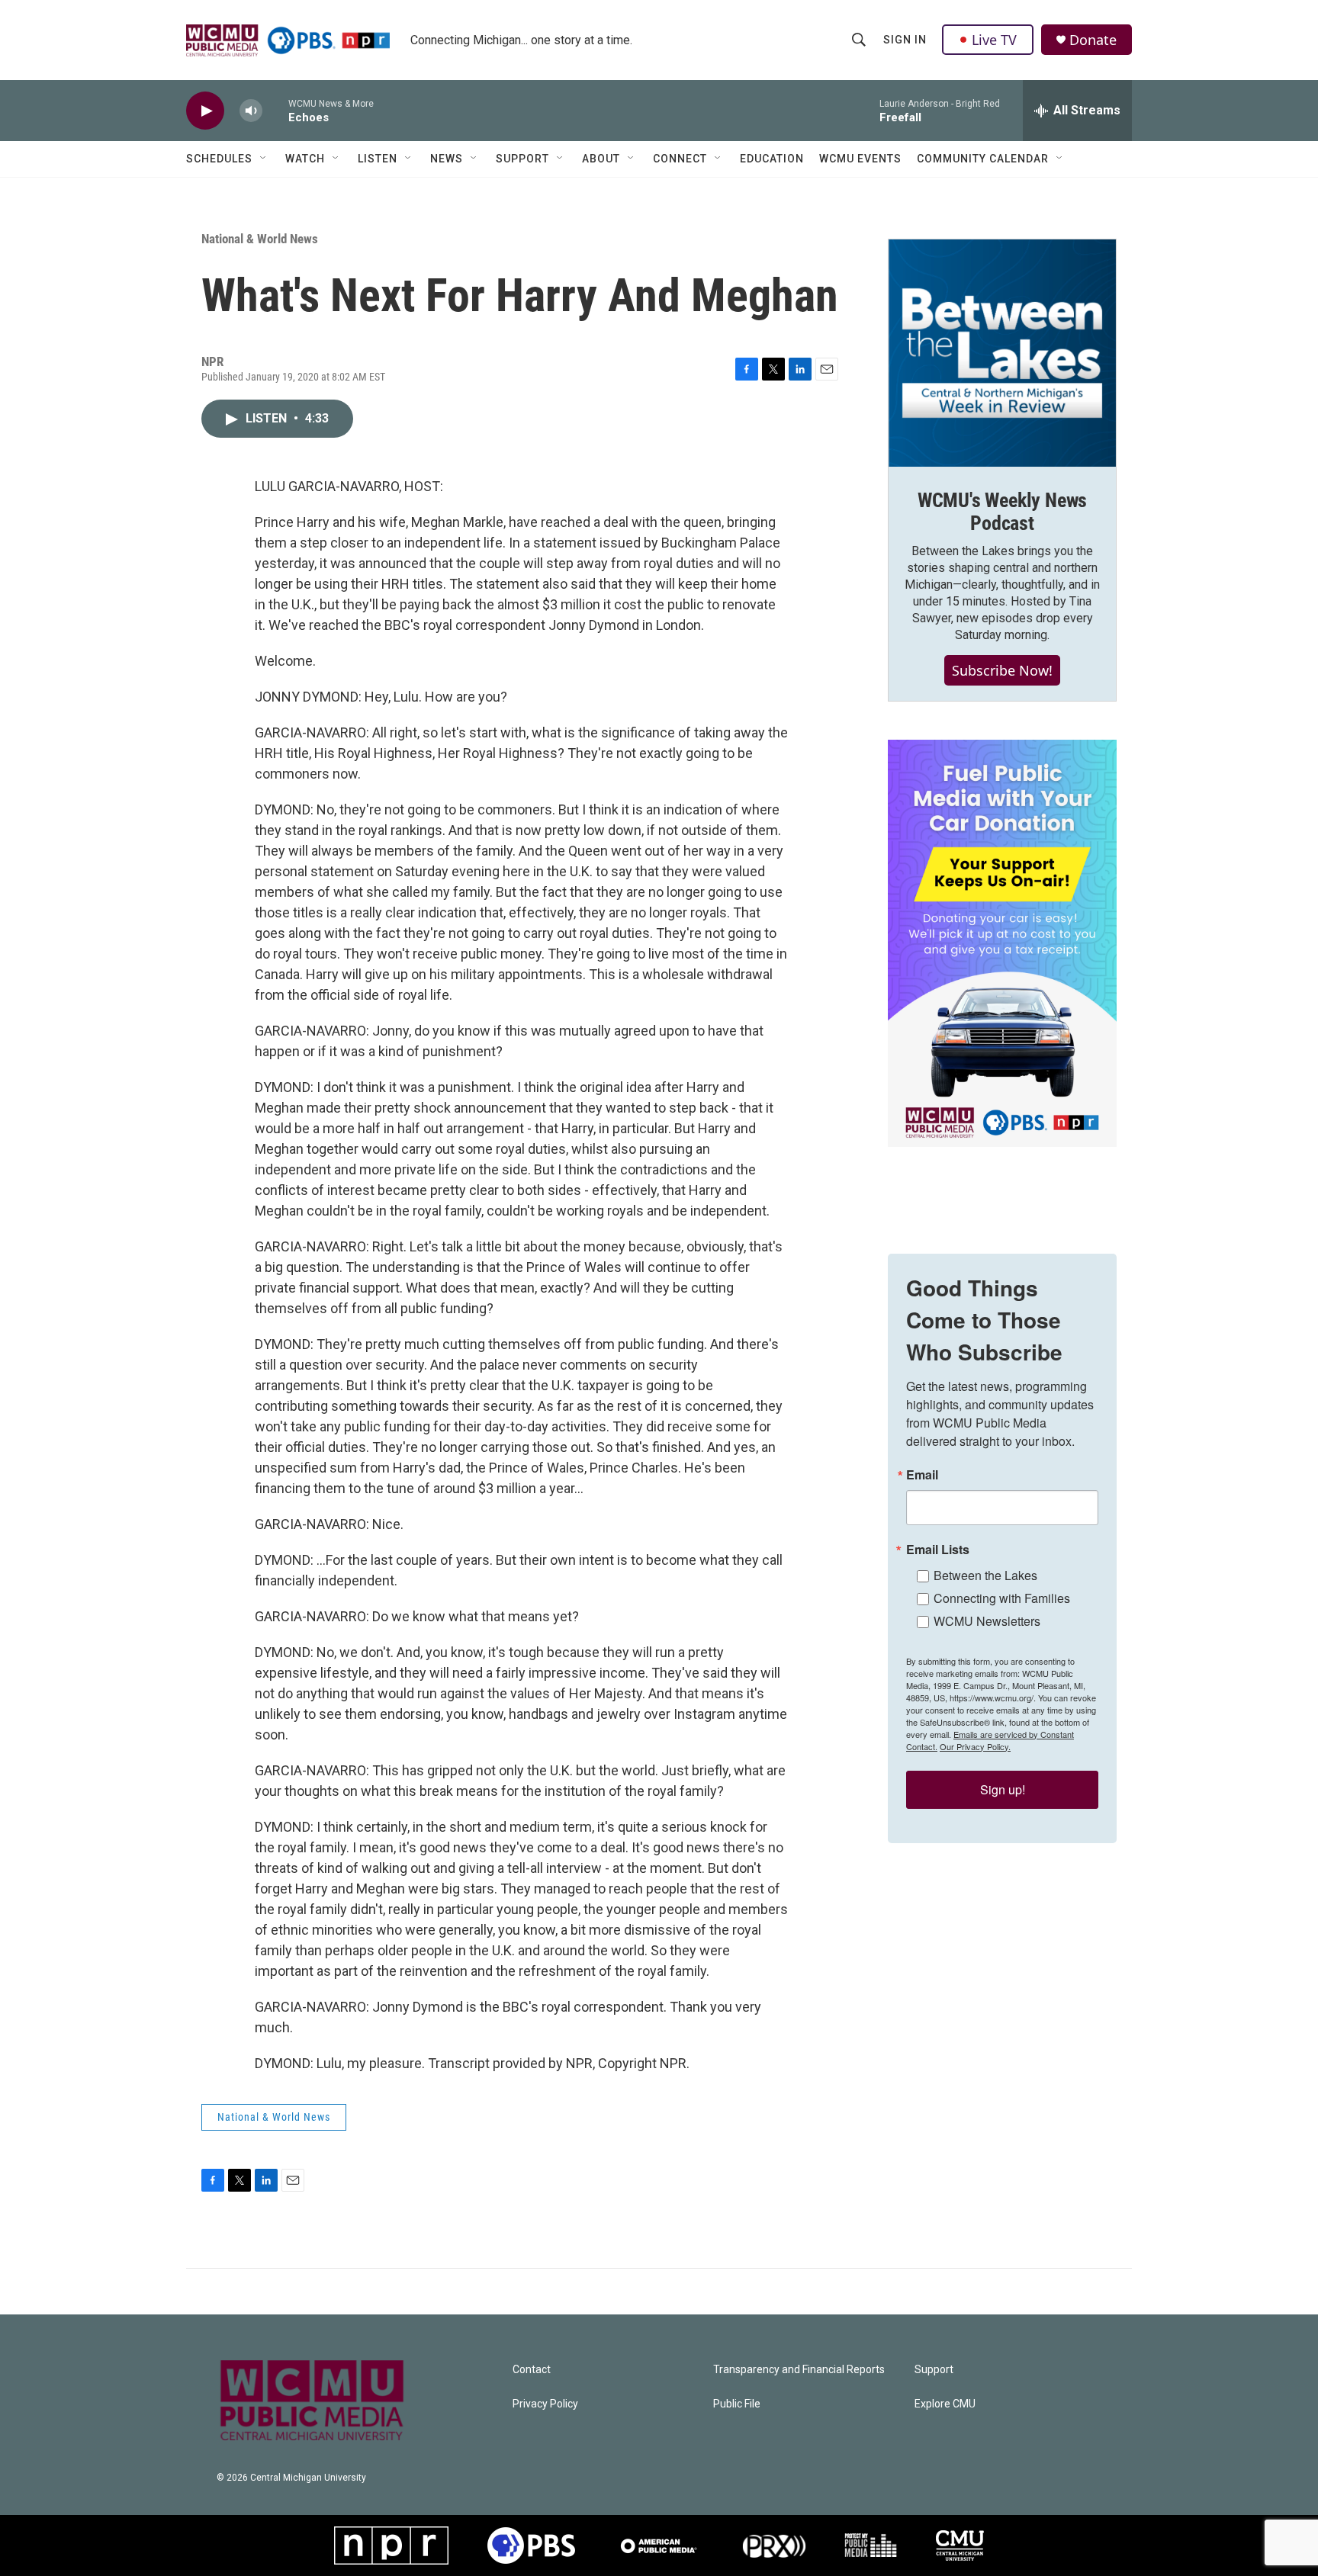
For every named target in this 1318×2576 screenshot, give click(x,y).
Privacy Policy (545, 2404)
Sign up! (1003, 1789)
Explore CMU (945, 2404)
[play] (205, 111)
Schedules (219, 159)
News (447, 159)
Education (772, 159)
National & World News (260, 239)
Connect (680, 159)
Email (922, 1475)
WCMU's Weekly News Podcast (1002, 512)
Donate (1093, 40)
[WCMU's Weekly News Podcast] (1002, 353)
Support (522, 159)
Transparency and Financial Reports (799, 2370)
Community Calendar (983, 159)
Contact (532, 2370)
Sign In (905, 40)
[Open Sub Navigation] (264, 159)
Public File (737, 2404)
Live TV (994, 40)
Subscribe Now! (1002, 670)
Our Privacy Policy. (975, 1746)
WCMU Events (860, 159)
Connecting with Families (1002, 1598)
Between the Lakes (985, 1575)
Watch (305, 159)
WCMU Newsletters (987, 1621)
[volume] (251, 111)
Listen (378, 159)
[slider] (275, 110)
